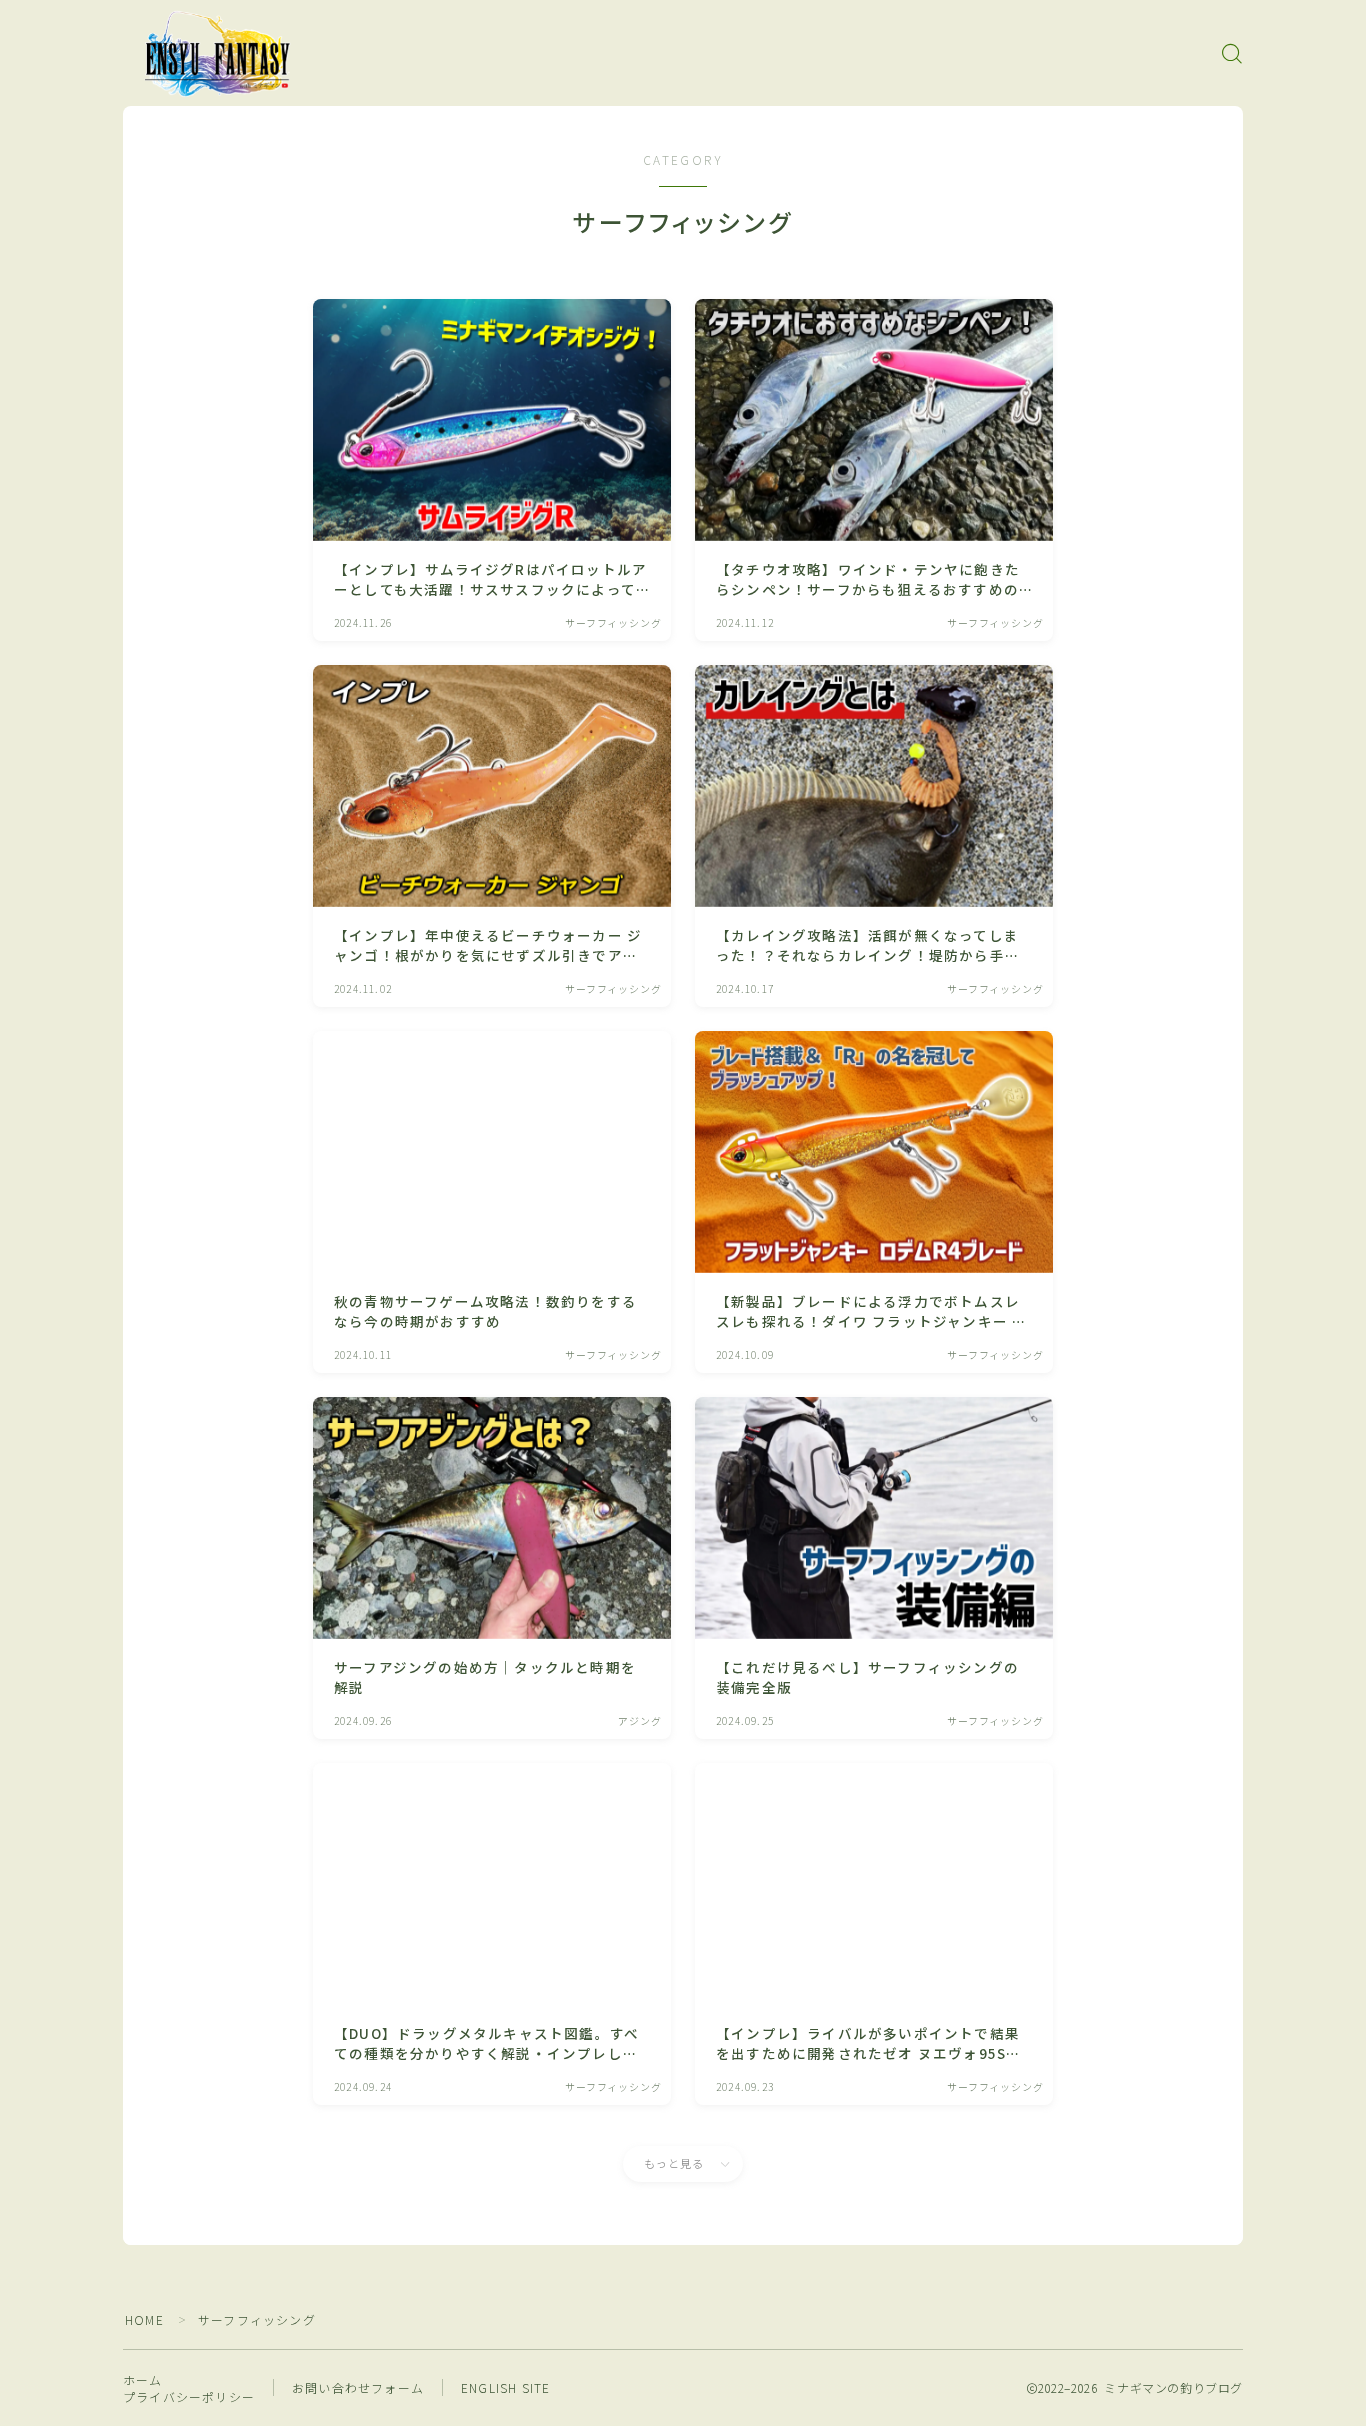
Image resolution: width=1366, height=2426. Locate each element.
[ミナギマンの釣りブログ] (217, 54)
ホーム (143, 2379)
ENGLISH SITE (505, 2387)
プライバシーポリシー (189, 2396)
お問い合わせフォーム (358, 2387)
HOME (144, 2319)
